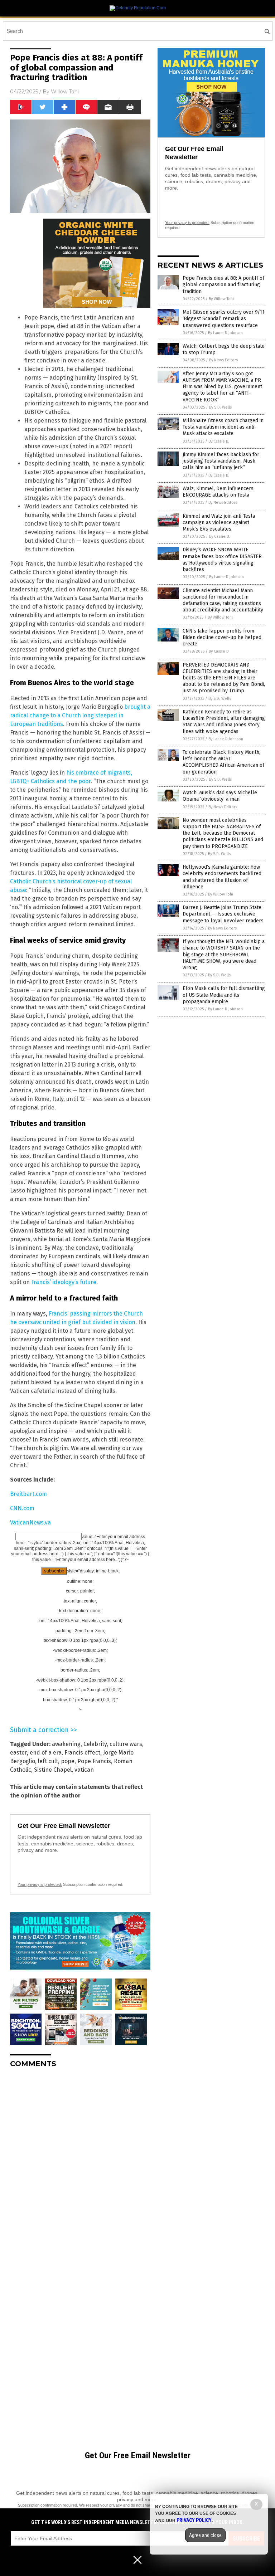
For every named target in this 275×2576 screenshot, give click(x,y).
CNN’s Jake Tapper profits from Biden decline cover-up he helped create (222, 637)
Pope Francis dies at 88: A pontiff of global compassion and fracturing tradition (223, 285)
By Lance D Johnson (225, 333)
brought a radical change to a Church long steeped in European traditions (80, 715)
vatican (84, 1770)
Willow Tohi (65, 92)
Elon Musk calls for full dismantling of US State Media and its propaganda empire (224, 995)
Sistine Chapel (53, 1770)
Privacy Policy (194, 2520)
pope (68, 1761)
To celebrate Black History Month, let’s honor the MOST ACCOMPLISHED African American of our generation (223, 762)
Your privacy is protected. (40, 1884)
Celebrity (95, 1744)
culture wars (126, 1744)
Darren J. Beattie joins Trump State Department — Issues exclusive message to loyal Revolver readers (223, 914)
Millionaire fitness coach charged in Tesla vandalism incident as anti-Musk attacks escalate (223, 427)
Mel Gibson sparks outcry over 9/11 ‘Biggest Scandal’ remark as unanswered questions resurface (224, 319)
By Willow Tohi (221, 299)
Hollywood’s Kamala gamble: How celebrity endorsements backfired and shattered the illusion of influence (222, 877)
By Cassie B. (219, 441)
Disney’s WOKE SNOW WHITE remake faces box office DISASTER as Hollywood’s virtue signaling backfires (222, 560)
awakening (66, 1744)
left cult (48, 1761)
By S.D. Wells (220, 407)
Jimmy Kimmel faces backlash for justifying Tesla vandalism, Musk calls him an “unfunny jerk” (221, 461)
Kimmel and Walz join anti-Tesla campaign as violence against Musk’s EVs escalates (219, 523)
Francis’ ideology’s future (64, 1282)
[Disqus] (80, 2163)
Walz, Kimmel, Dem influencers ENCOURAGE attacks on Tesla (218, 492)
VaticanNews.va (30, 1523)
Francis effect (82, 1753)
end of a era (46, 1753)
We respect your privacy (101, 2505)
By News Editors (223, 360)
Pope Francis (94, 1761)
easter (18, 1753)
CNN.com (22, 1508)
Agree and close (205, 2535)
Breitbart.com (28, 1494)
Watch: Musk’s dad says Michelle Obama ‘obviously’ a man (220, 796)
